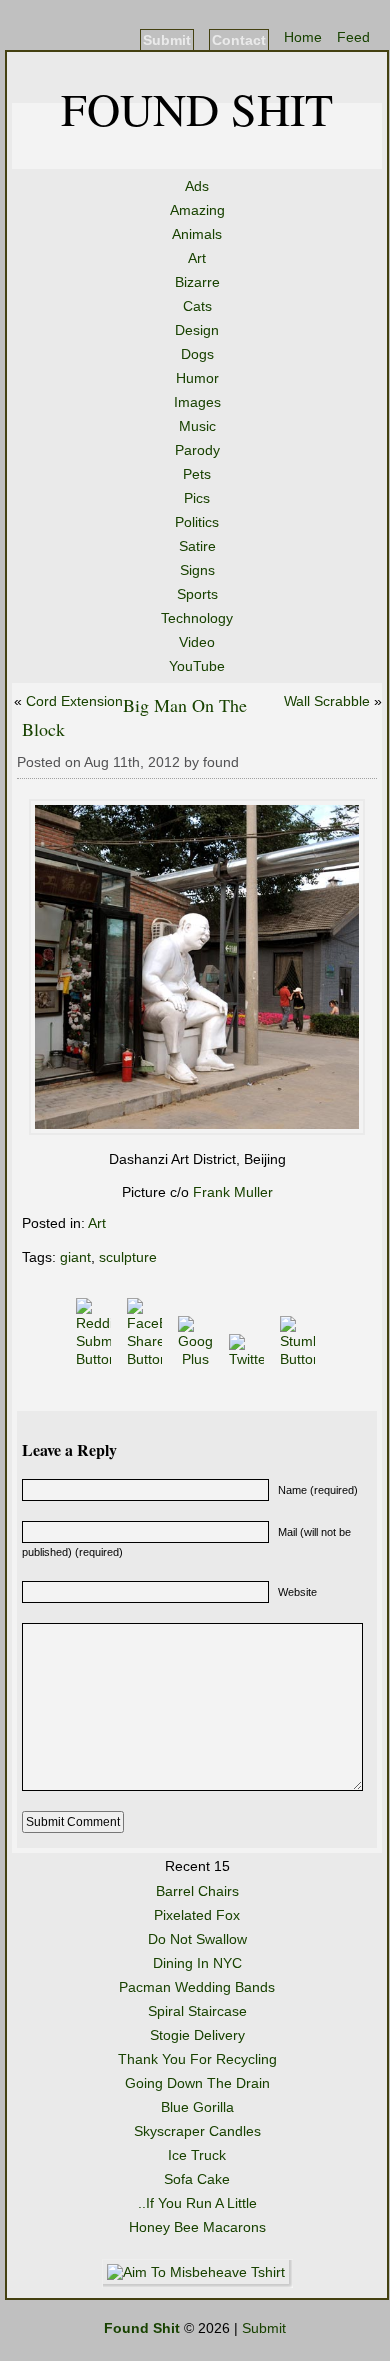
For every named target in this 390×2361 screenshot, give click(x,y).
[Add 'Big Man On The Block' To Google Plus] (197, 1359)
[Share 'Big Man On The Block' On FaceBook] (146, 1359)
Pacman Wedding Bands (197, 1987)
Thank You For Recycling (197, 2059)
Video (197, 642)
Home (303, 37)
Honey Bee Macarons (197, 2227)
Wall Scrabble (327, 701)
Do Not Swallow (197, 1939)
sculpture (128, 1257)
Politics (197, 522)
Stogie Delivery (197, 2035)
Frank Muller (233, 1192)
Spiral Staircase (197, 2011)
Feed (353, 37)
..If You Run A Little (197, 2203)
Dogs (197, 354)
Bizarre (197, 282)
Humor (197, 378)
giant (75, 1257)
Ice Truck (197, 2155)
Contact (239, 40)
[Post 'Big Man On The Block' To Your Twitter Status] (248, 1359)
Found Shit (197, 108)
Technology (197, 618)
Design (197, 330)
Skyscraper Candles (197, 2131)
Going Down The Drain (197, 2083)
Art (197, 258)
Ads (197, 186)
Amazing (197, 210)
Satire (197, 546)
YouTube (197, 666)
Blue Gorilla (197, 2107)
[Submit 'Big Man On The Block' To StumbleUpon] (299, 1359)
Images (197, 402)
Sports (197, 594)
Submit (167, 40)
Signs (197, 570)
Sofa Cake (197, 2179)
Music (197, 426)
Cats (197, 306)
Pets (197, 474)
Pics (197, 498)
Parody (197, 450)
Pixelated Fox (197, 1915)
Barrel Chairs (197, 1891)
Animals (197, 234)
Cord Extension (74, 701)
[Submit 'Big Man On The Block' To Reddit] (95, 1359)
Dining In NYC (197, 1963)
